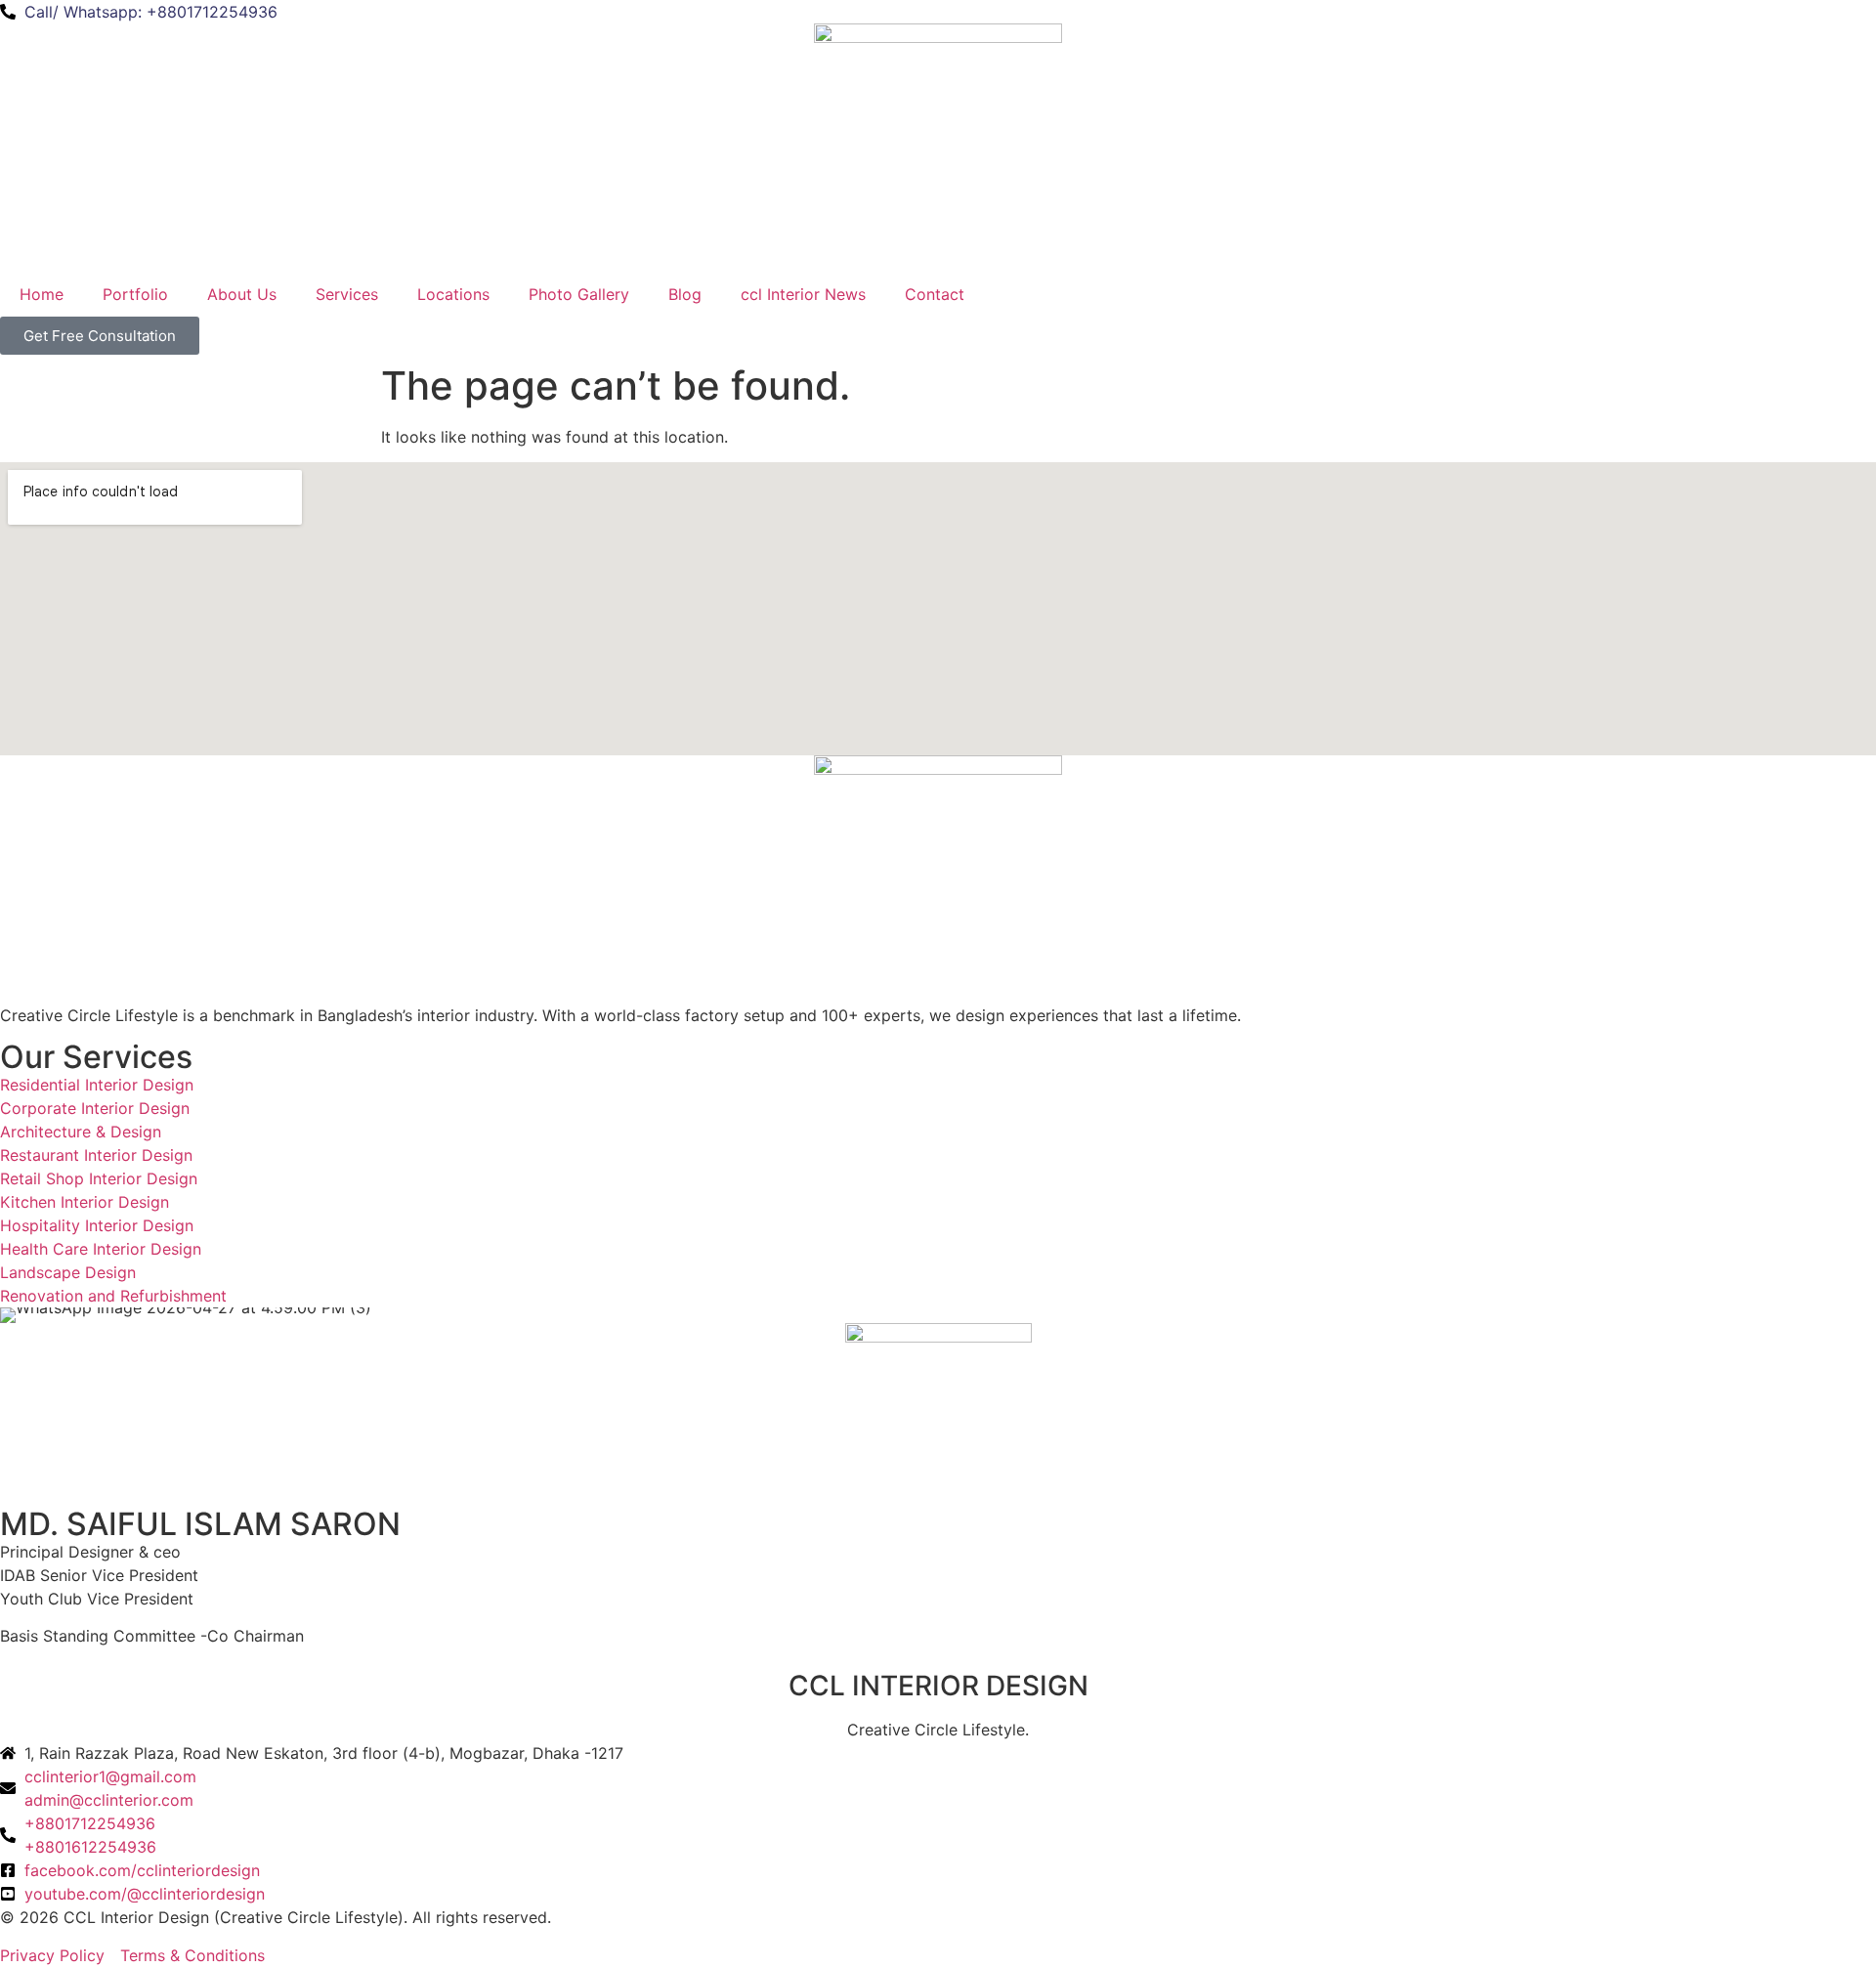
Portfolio (135, 294)
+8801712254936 (90, 1823)
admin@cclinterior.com (109, 1800)
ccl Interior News (803, 294)
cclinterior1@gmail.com (110, 1776)
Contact (935, 294)
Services (347, 294)
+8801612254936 (90, 1847)
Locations (453, 294)
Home (42, 294)
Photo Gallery (579, 294)
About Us (242, 294)
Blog (685, 294)
